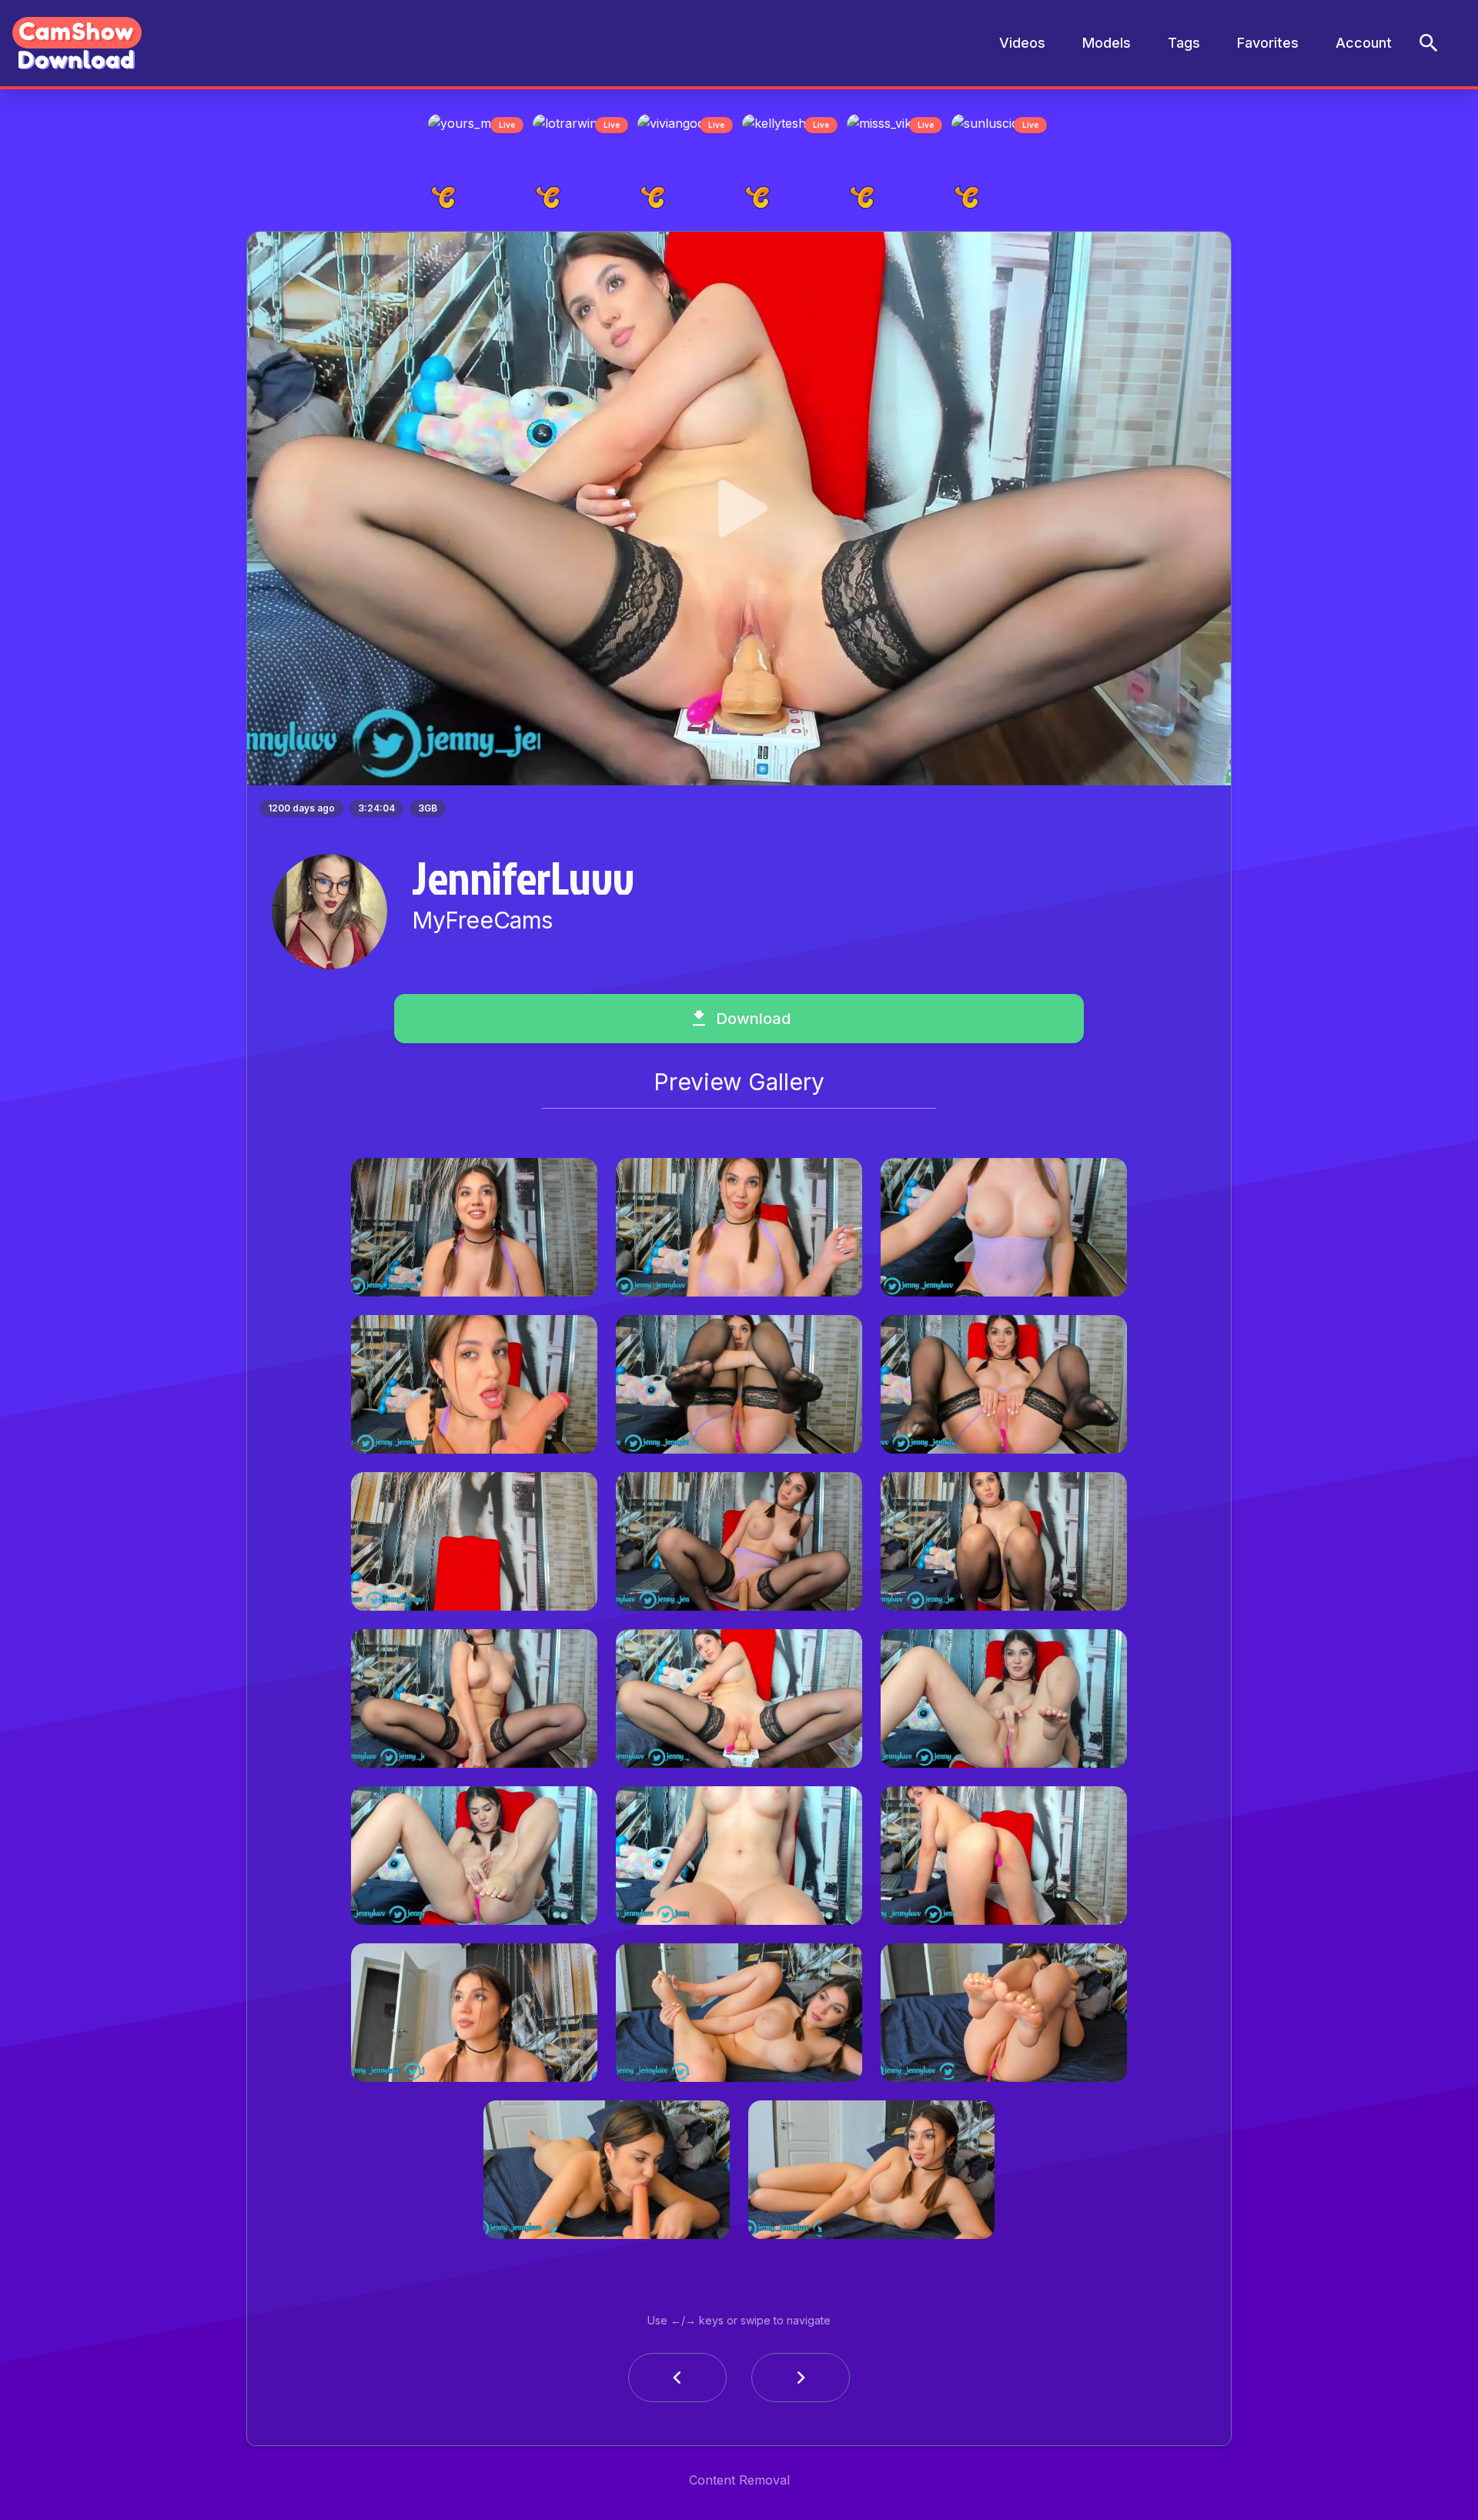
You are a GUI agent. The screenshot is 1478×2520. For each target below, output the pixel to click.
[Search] (1429, 43)
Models (1107, 43)
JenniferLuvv (523, 882)
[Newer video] (801, 2382)
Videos (1022, 43)
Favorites (1268, 43)
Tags (1184, 43)
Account (1364, 43)
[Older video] (677, 2382)
